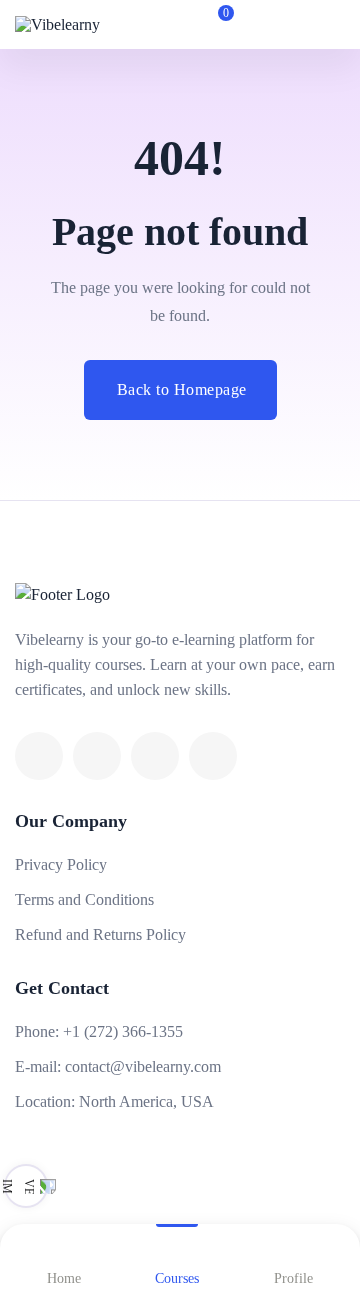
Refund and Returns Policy (100, 934)
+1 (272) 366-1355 (123, 1031)
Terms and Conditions (84, 899)
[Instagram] (213, 756)
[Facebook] (39, 756)
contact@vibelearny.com (143, 1066)
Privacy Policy (61, 864)
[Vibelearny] (69, 24)
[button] (264, 25)
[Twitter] (97, 756)
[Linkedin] (155, 756)
